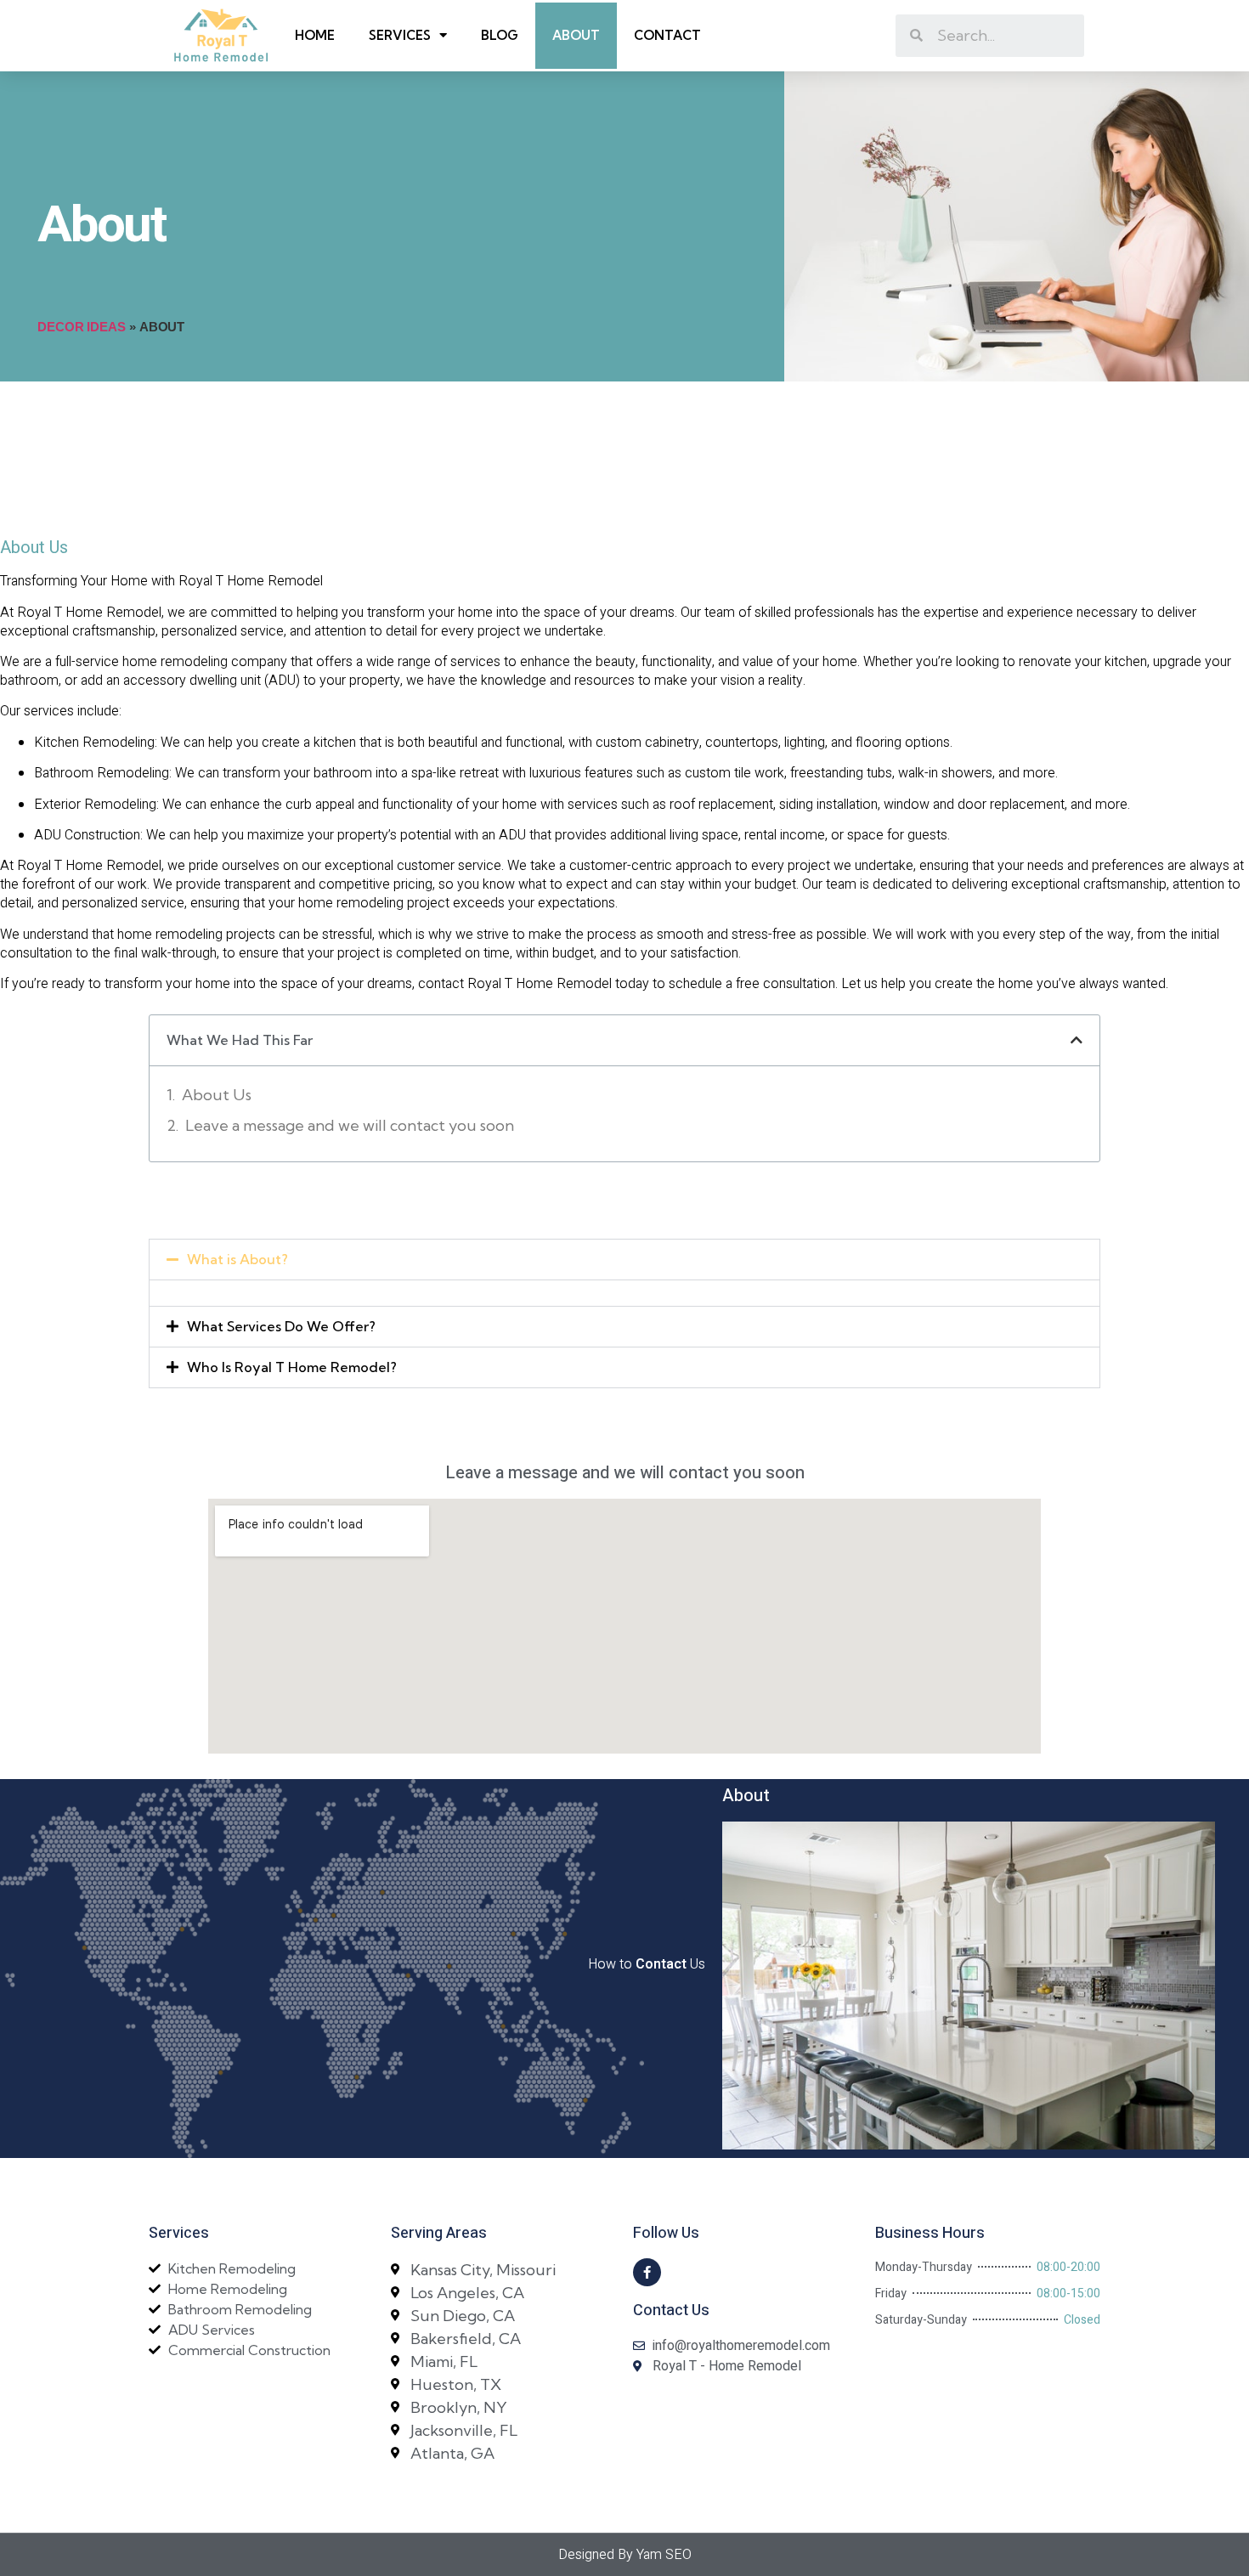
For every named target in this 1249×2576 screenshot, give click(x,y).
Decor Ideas (82, 327)
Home (315, 35)
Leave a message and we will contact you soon (350, 1125)
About (576, 35)
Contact (667, 35)
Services (400, 35)
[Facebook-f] (647, 2272)
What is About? (237, 1259)
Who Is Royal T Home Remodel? (292, 1367)
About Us (217, 1095)
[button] (624, 1260)
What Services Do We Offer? (281, 1326)
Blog (500, 35)
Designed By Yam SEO (625, 2555)
